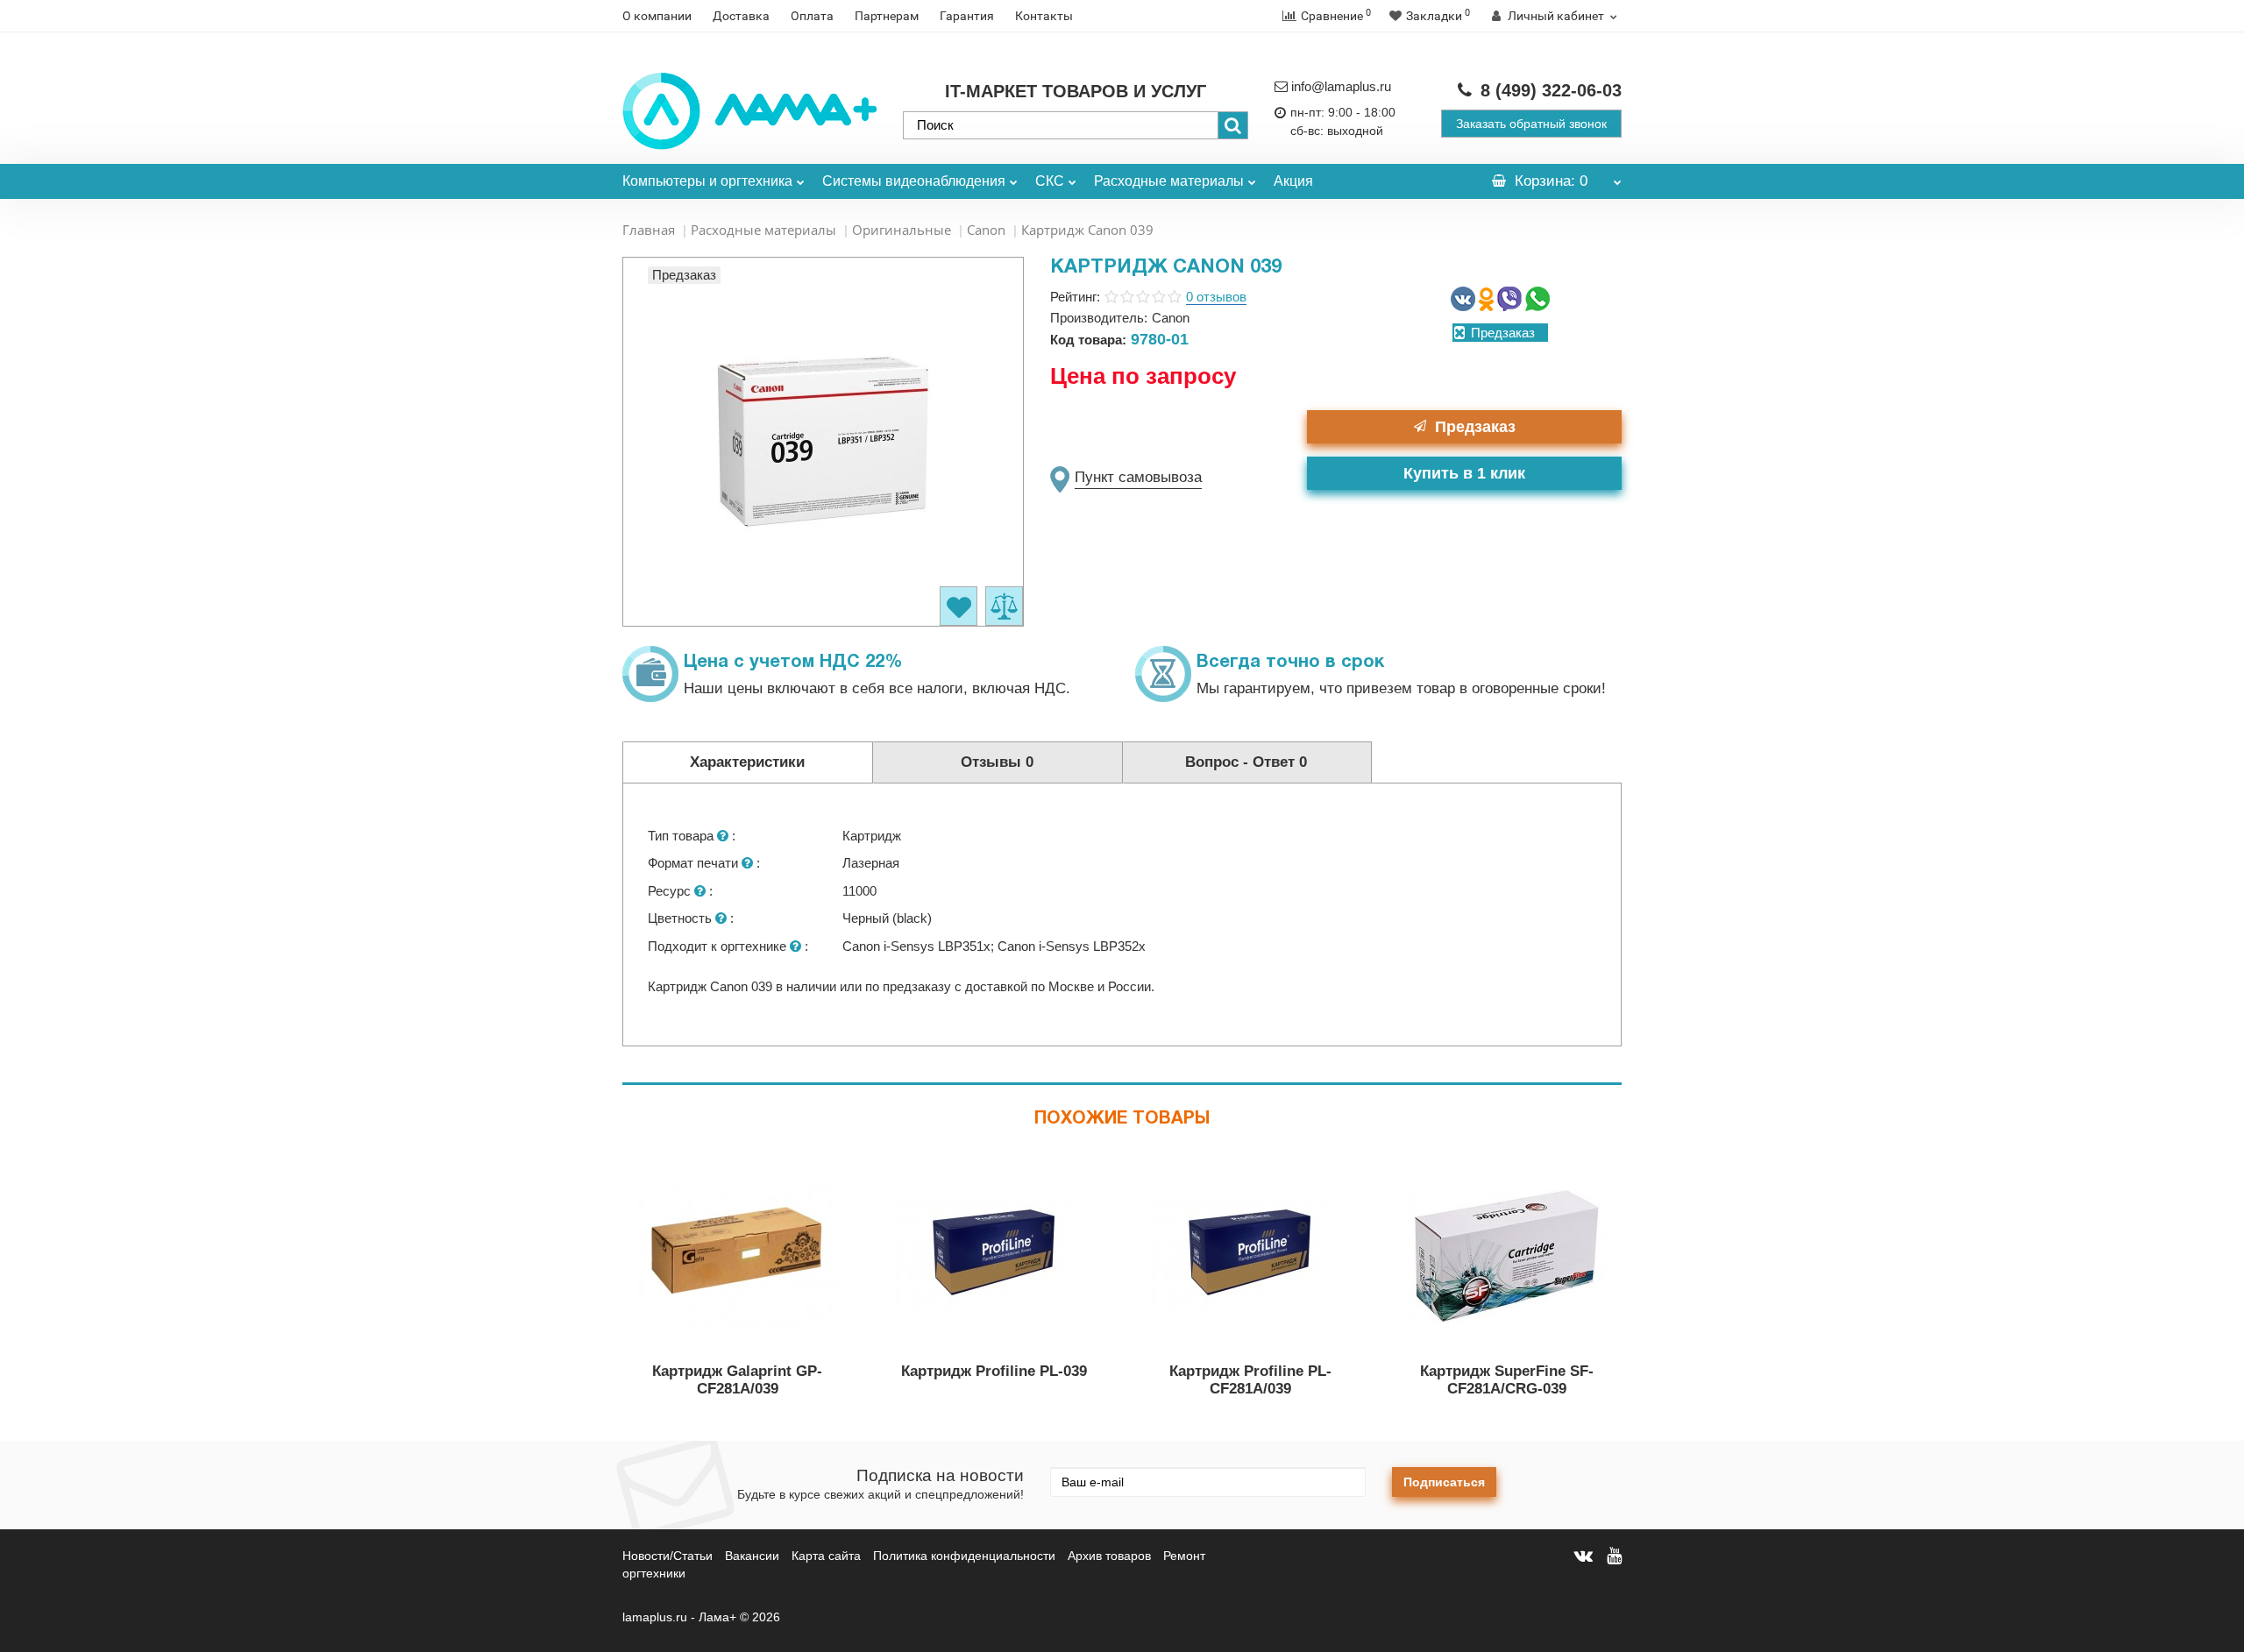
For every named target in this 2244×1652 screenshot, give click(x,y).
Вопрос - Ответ (1246, 762)
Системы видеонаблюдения (914, 181)
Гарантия (967, 16)
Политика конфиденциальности (964, 1556)
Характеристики (747, 762)
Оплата (812, 16)
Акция (1293, 181)
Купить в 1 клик (1464, 473)
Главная (649, 230)
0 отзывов (1216, 297)
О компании (657, 16)
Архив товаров (1109, 1556)
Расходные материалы (1169, 181)
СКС (1050, 181)
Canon (986, 230)
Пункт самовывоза (1138, 477)
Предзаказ (1475, 427)
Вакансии (752, 1556)
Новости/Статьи (668, 1556)
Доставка (741, 16)
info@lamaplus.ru (1341, 86)
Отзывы (997, 762)
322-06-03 (1551, 90)
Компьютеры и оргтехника (707, 181)
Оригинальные (902, 230)
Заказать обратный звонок (1531, 124)
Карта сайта (826, 1556)
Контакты (1044, 16)
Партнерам (887, 16)
